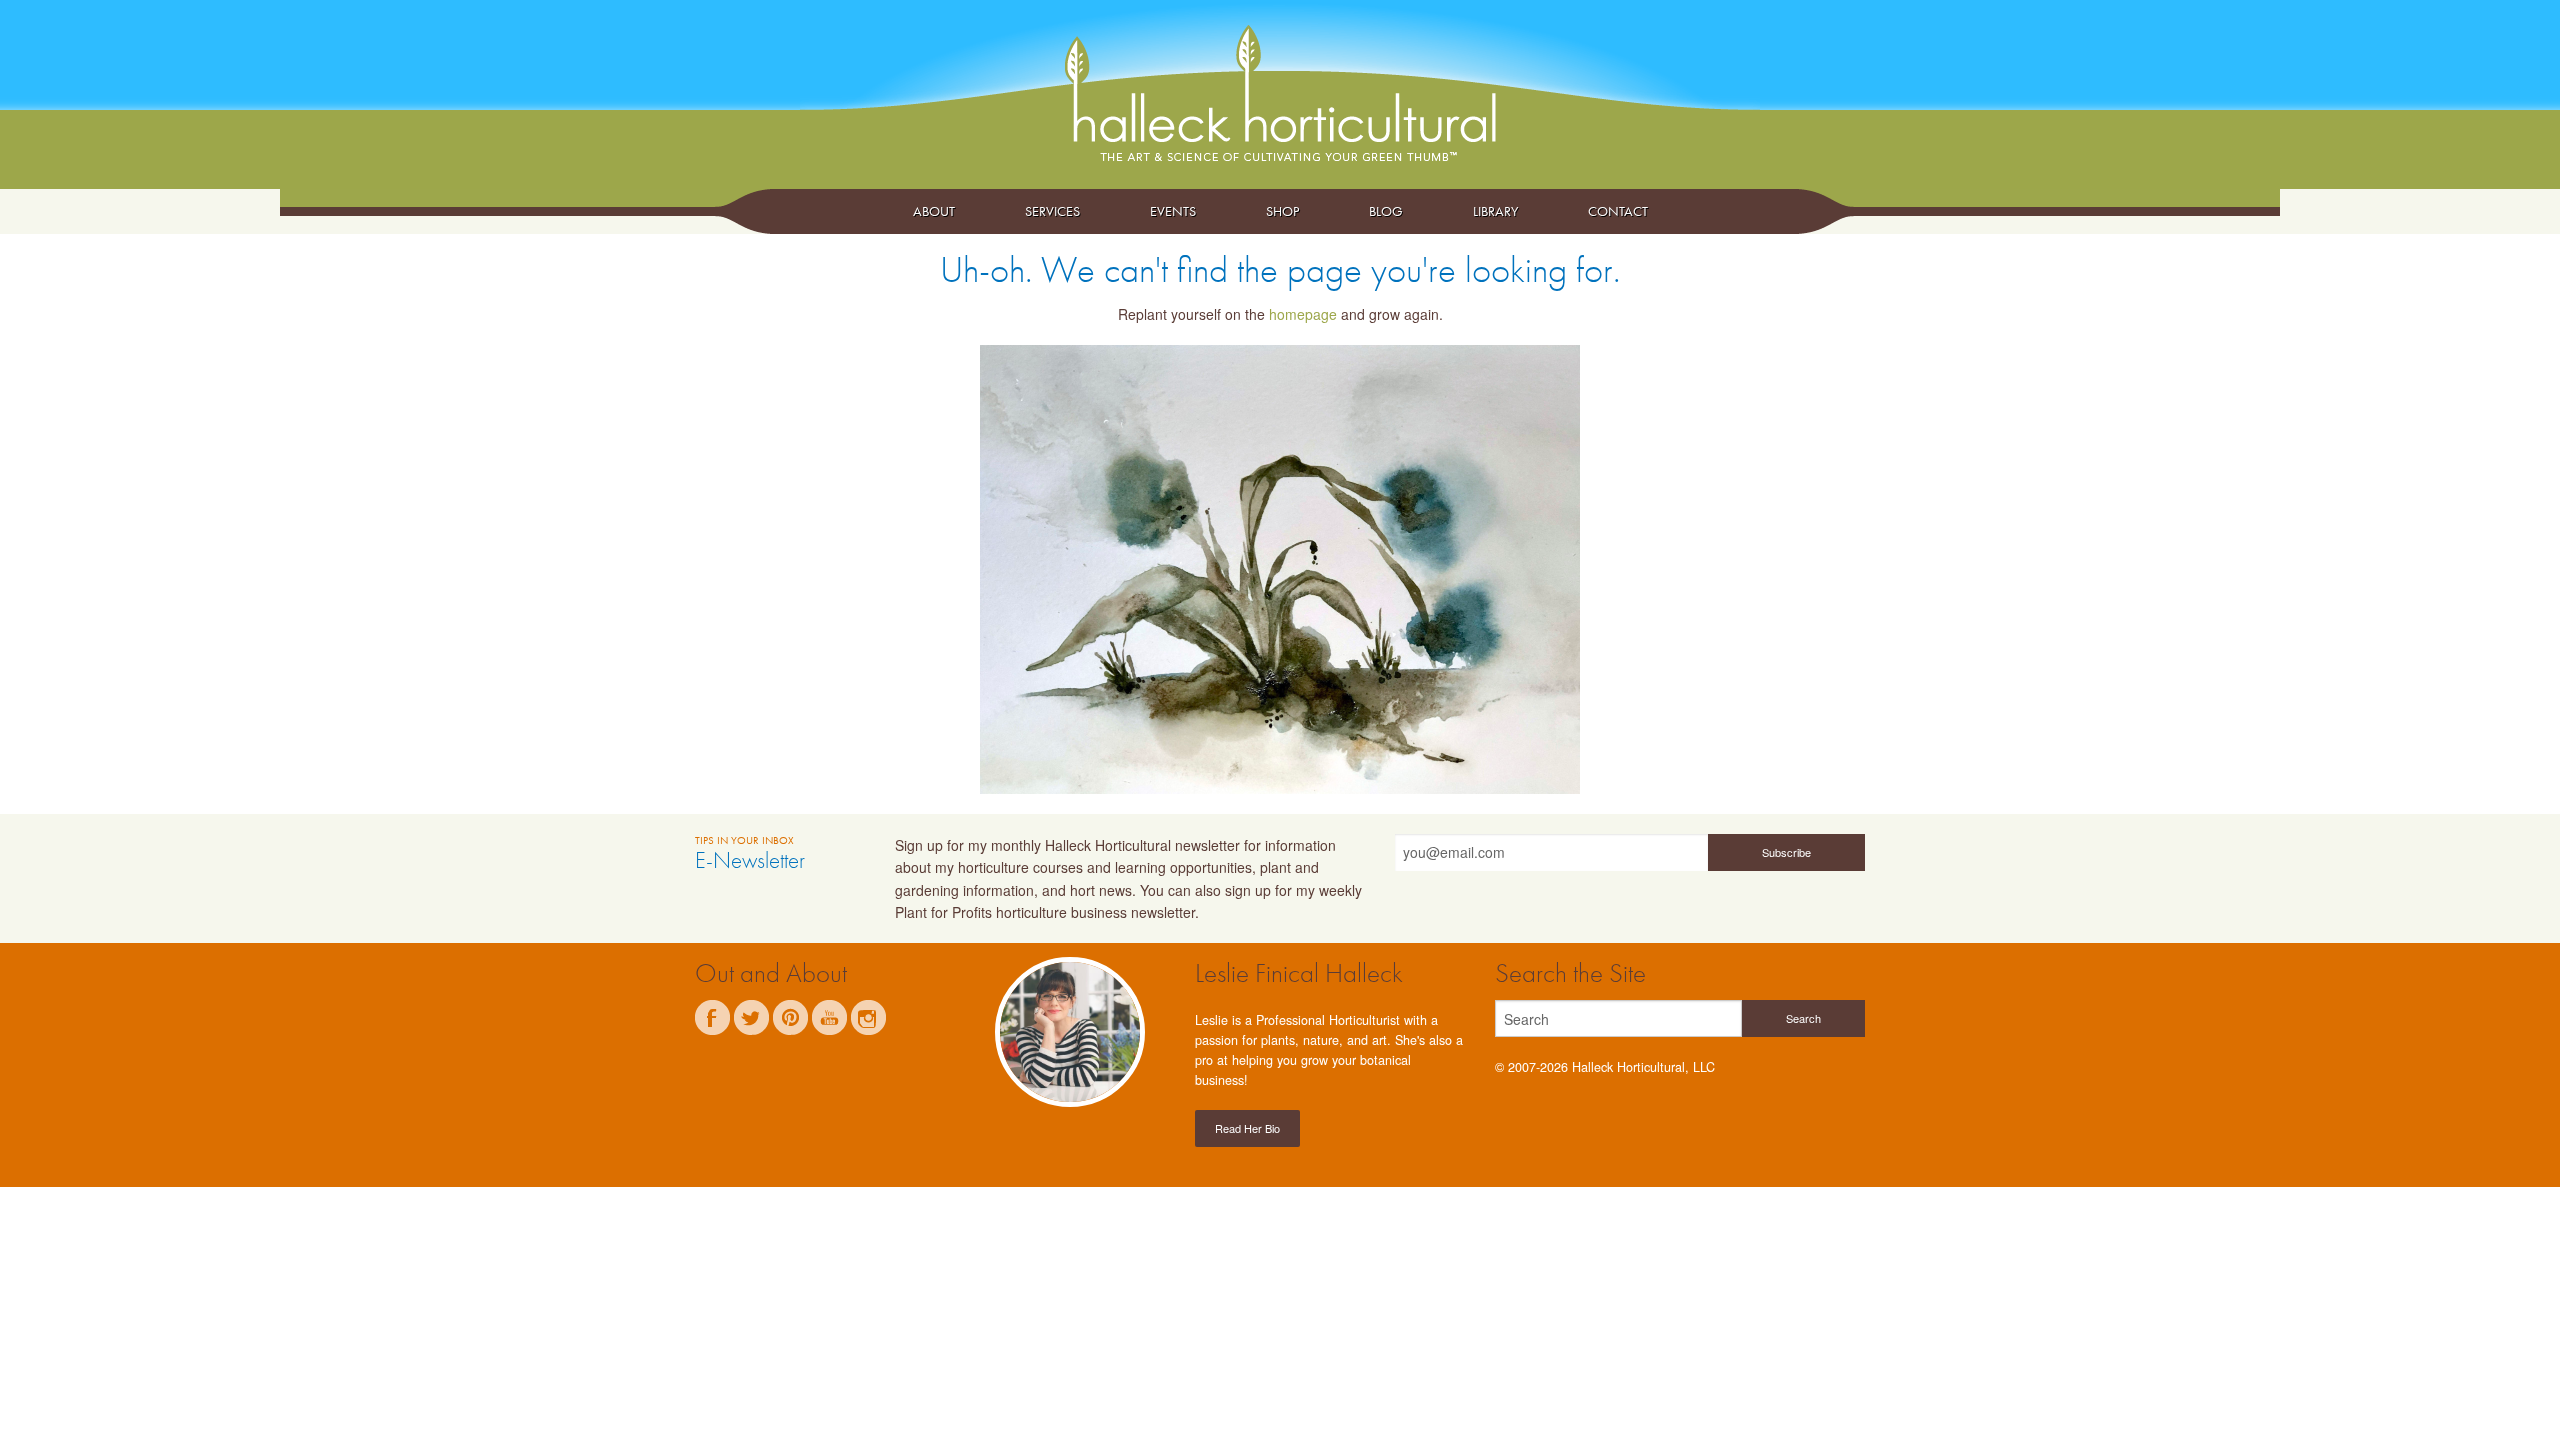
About (934, 211)
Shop (1282, 211)
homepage (1303, 314)
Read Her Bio (1247, 1128)
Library (1495, 211)
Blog (1386, 211)
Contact (1618, 211)
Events (1173, 211)
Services (1052, 211)
